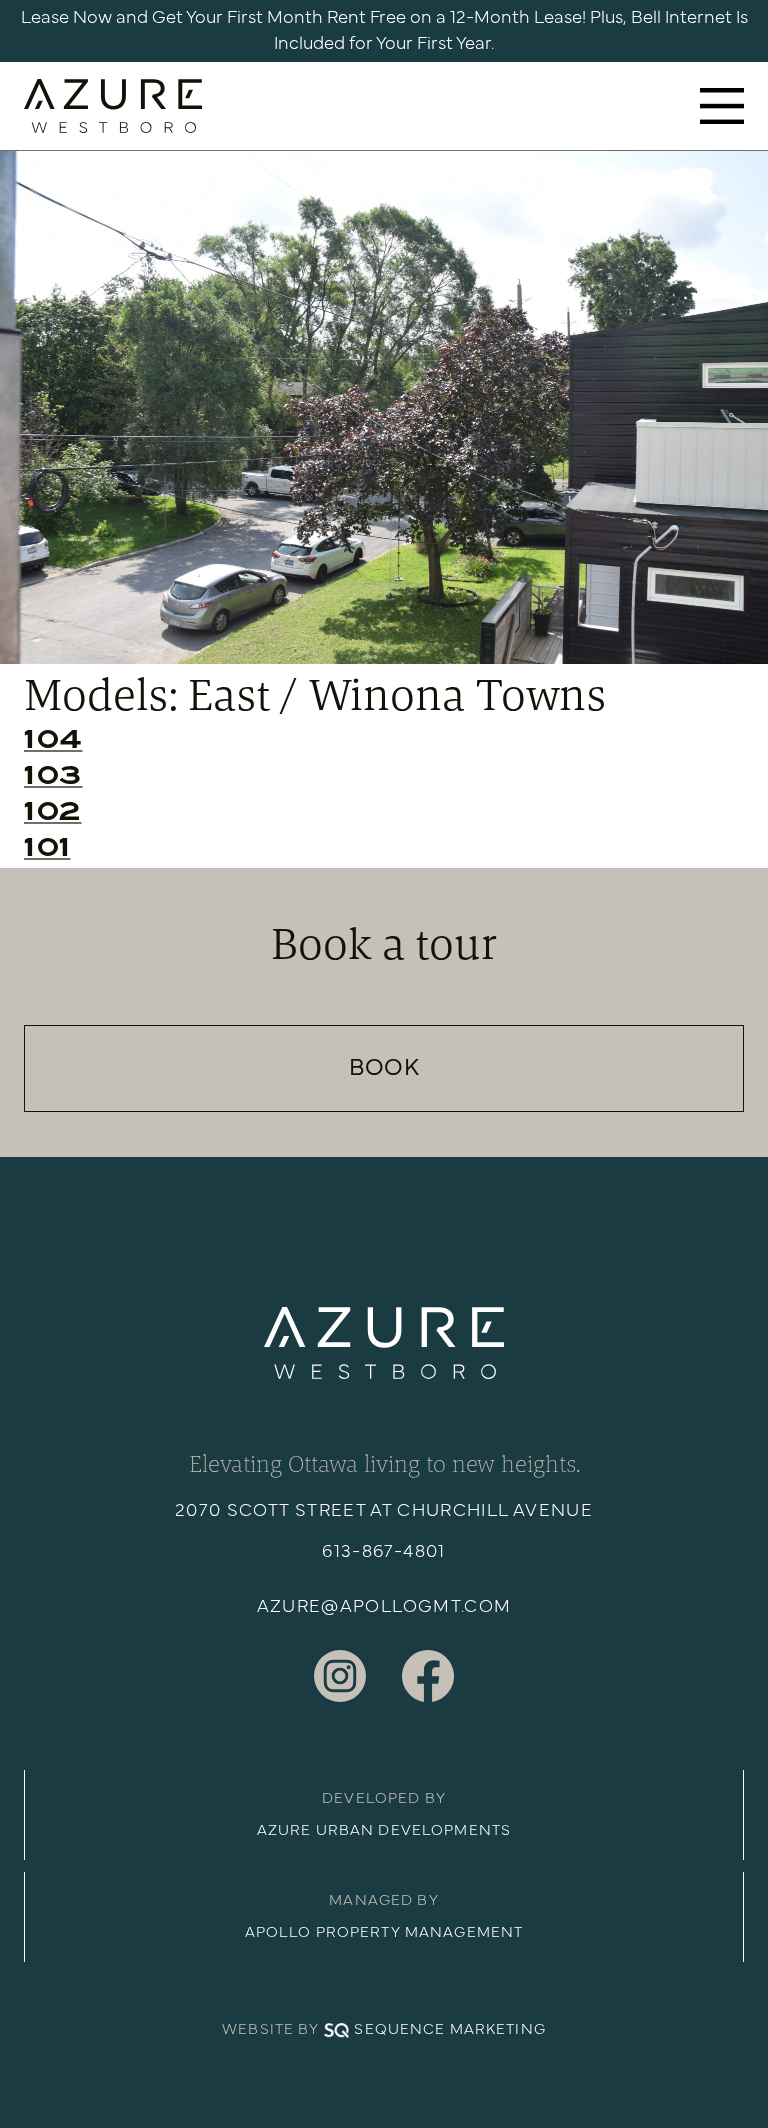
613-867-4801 (383, 1552)
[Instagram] (340, 1676)
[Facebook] (428, 1676)
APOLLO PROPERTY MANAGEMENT (384, 1932)
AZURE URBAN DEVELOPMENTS (384, 1830)
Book (384, 1068)
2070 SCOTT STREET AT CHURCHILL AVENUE (384, 1511)
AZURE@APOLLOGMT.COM (384, 1607)
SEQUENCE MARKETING (449, 2029)
